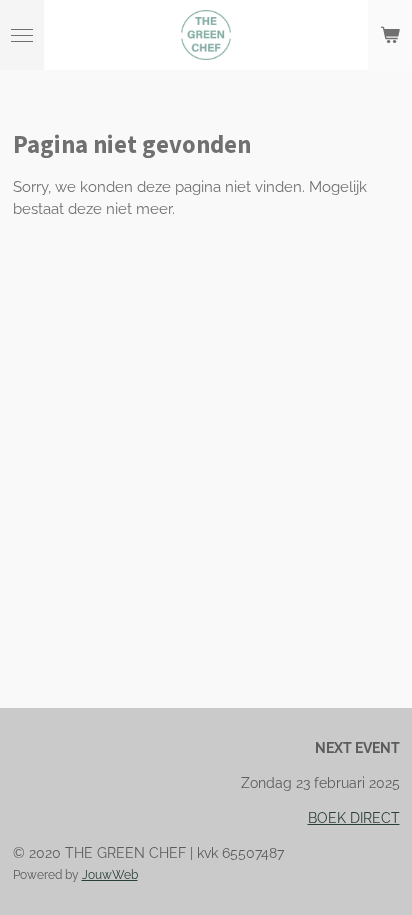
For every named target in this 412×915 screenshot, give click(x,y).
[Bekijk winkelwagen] (390, 35)
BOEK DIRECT (354, 818)
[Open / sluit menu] (22, 35)
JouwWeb (110, 875)
